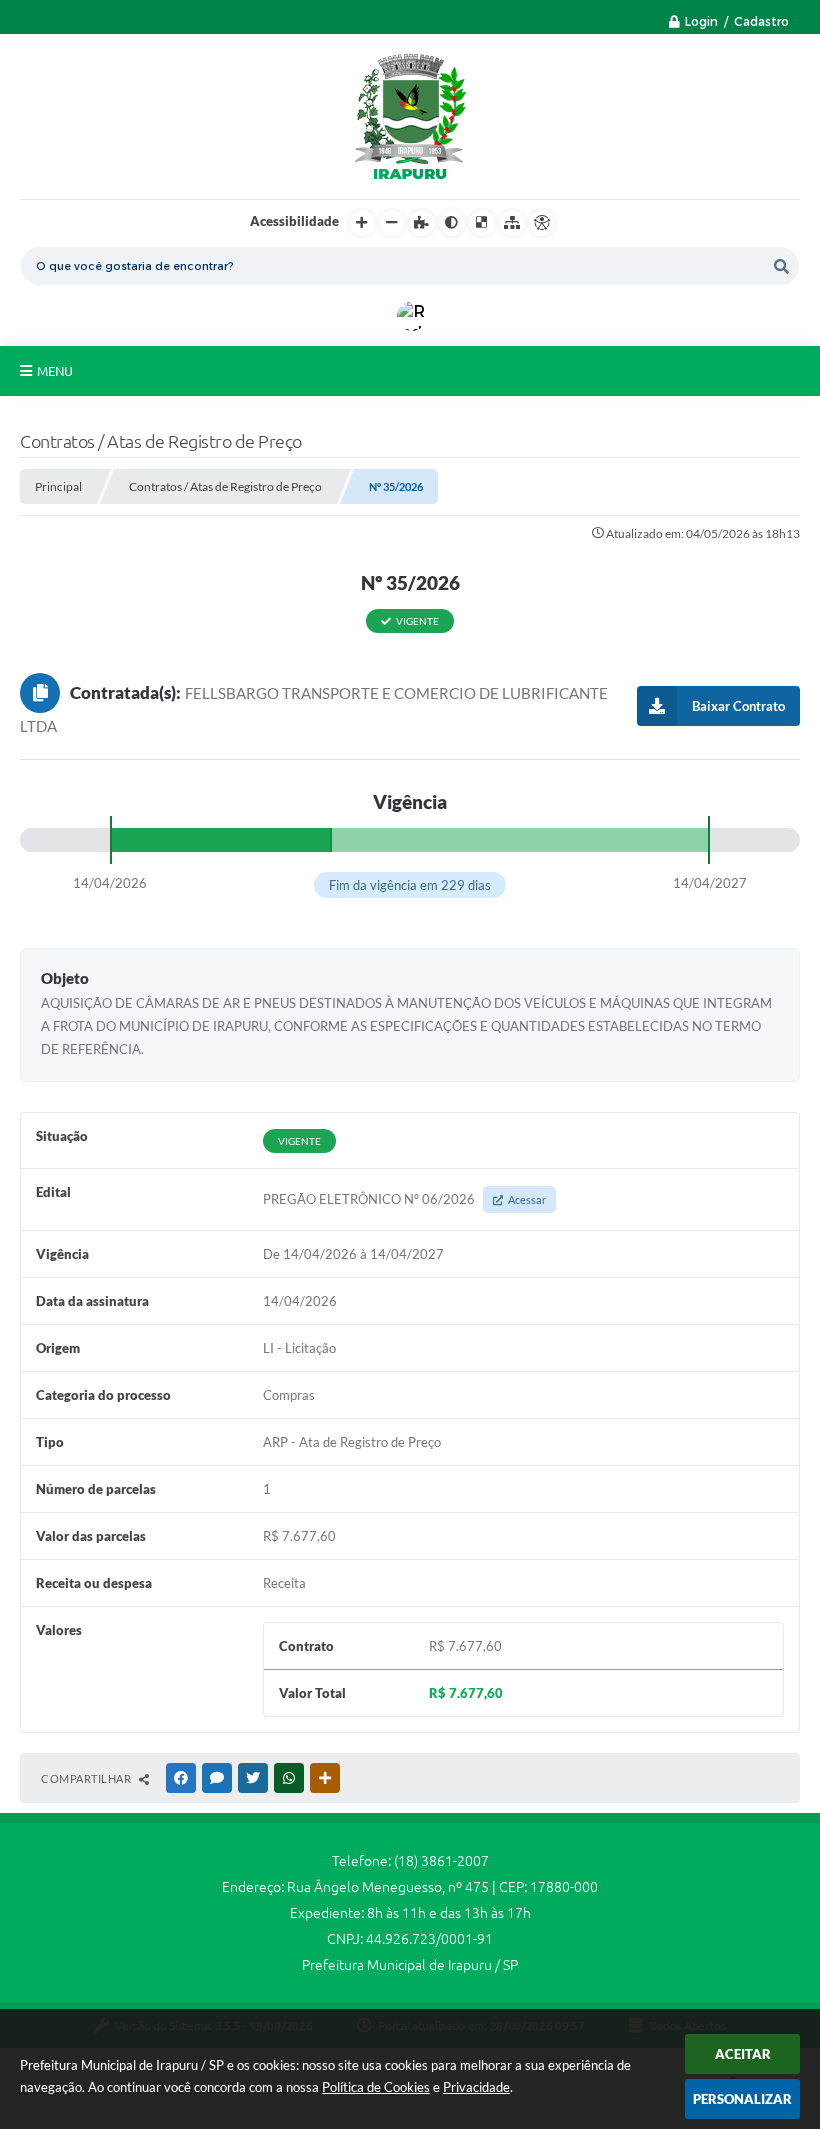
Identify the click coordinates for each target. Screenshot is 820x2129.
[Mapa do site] (512, 223)
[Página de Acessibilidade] (542, 223)
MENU (55, 371)
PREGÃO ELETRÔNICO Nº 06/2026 (404, 1199)
